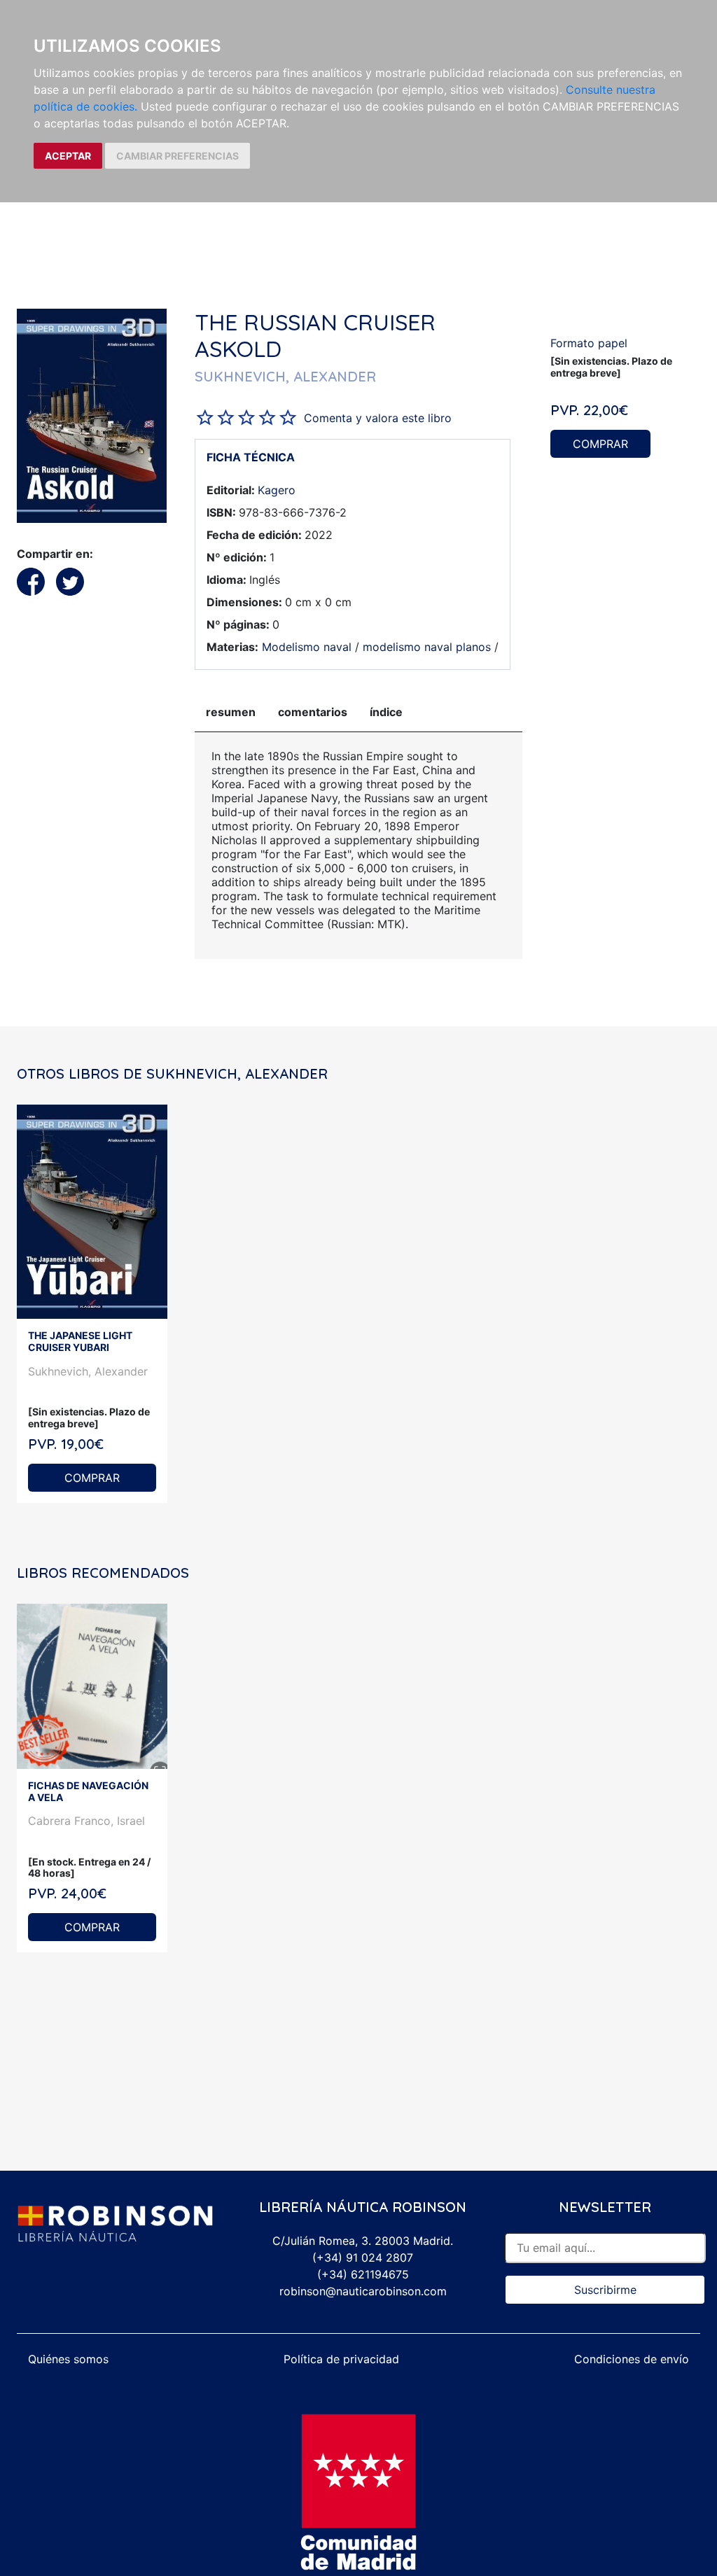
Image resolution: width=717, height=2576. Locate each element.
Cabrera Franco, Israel (86, 1821)
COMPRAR (600, 444)
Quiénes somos (68, 2359)
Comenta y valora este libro (378, 418)
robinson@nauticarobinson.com (363, 2291)
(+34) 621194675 (363, 2274)
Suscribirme (605, 2290)
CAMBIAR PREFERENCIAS (177, 156)
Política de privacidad (341, 2359)
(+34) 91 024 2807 (363, 2257)
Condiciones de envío (632, 2359)
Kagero (277, 490)
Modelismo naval (307, 647)
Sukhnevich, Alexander (88, 1371)
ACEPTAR (68, 156)
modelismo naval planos (427, 647)
